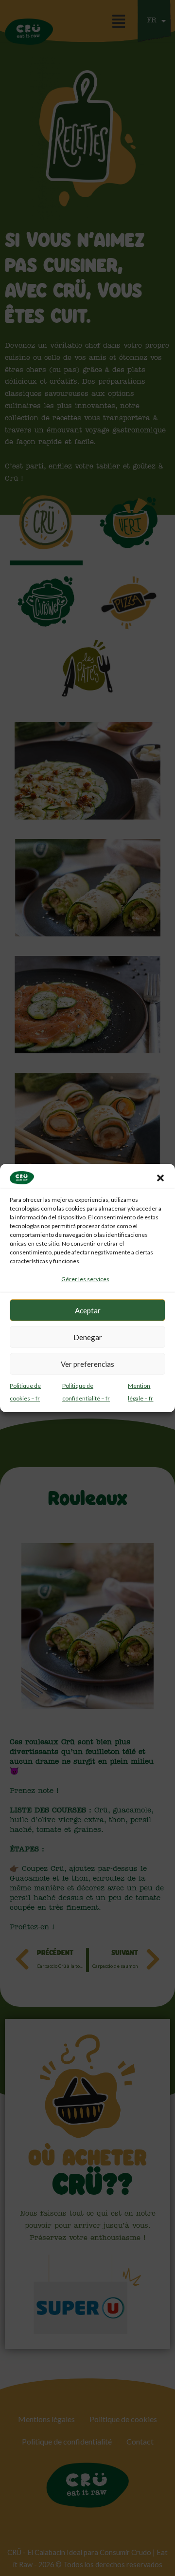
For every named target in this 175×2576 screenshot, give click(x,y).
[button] (160, 1178)
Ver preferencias (87, 1364)
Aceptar (88, 1310)
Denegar (88, 1337)
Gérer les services (85, 1279)
